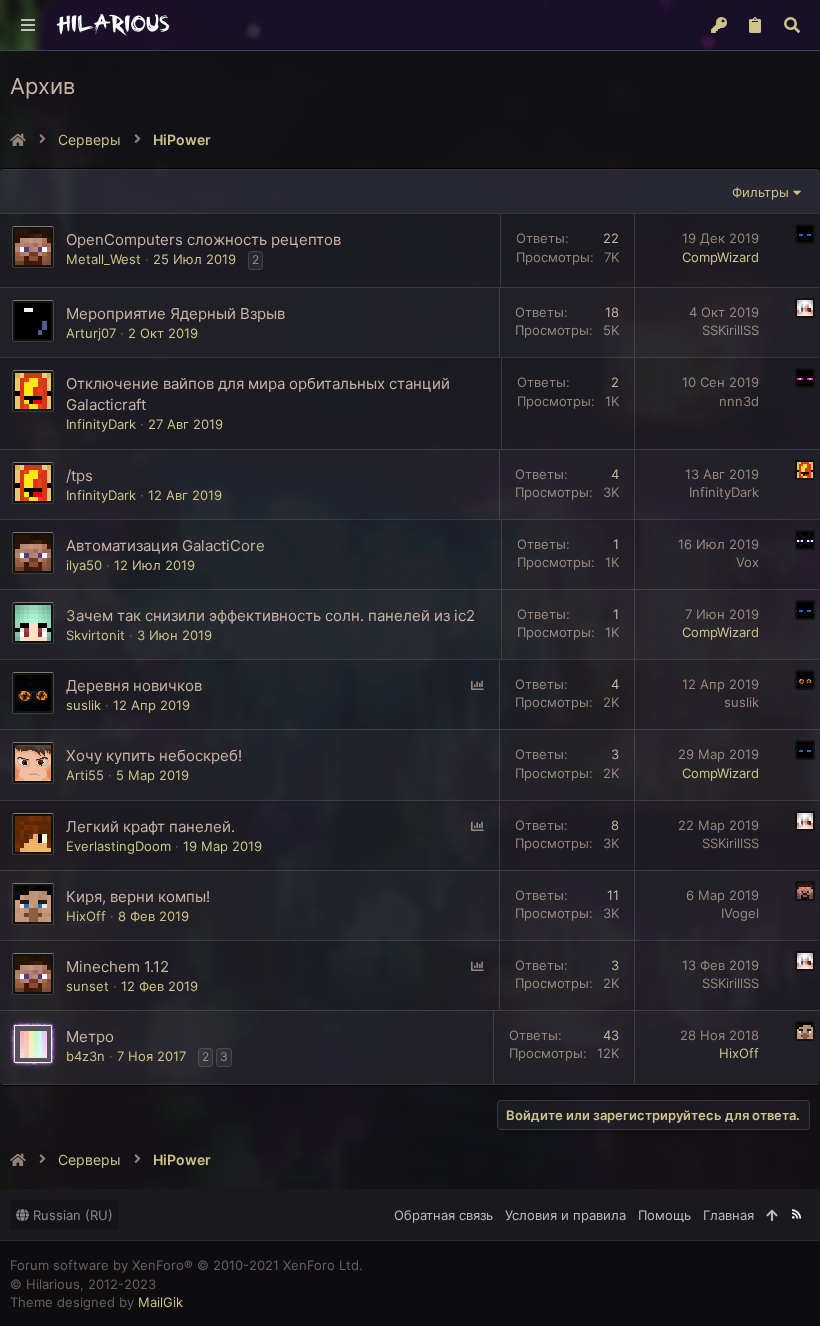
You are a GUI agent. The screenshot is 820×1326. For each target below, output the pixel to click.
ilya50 (84, 565)
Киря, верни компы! (138, 896)
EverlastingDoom (118, 846)
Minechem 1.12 (117, 966)
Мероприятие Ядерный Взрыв (175, 313)
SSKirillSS (730, 330)
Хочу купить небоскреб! (154, 755)
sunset (87, 986)
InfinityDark (101, 424)
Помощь (664, 1215)
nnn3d (739, 401)
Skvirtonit (95, 635)
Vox (747, 562)
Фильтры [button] (760, 192)
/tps (79, 475)
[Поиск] (791, 25)
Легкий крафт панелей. (150, 826)
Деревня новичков (134, 685)
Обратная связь (443, 1215)
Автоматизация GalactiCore (165, 545)
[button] (29, 25)
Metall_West (103, 259)
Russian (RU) (71, 1215)
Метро (90, 1036)
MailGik (160, 1302)
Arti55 (85, 775)
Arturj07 (91, 333)
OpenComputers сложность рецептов (203, 239)
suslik (83, 705)
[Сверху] (771, 1215)
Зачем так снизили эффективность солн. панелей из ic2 (270, 615)
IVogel (740, 913)
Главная (728, 1215)
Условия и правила (565, 1215)
